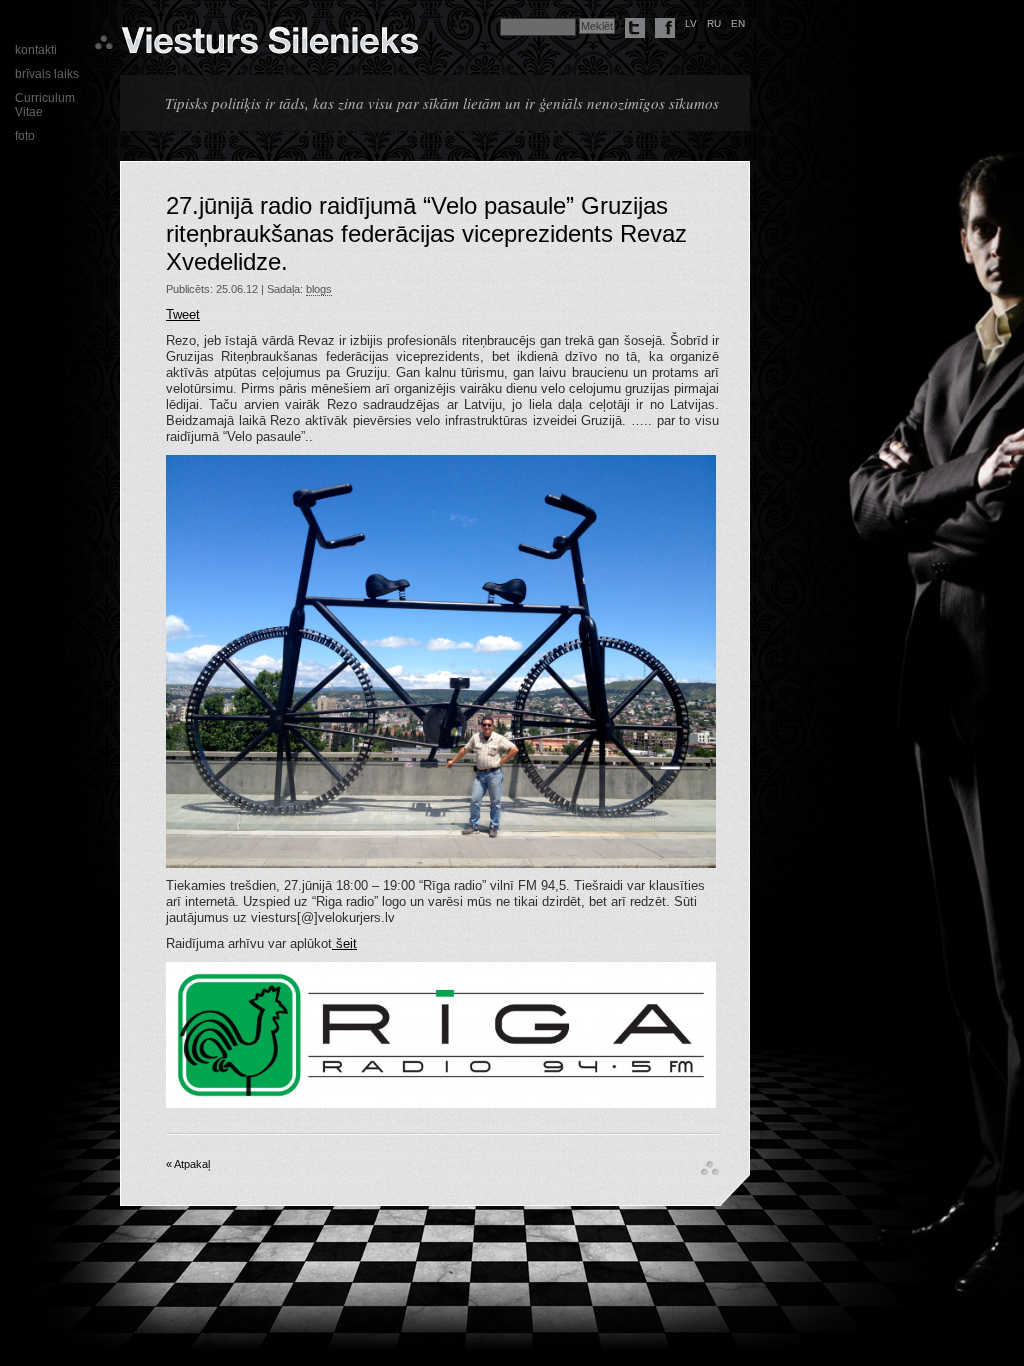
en (738, 23)
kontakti (36, 50)
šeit (344, 943)
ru (714, 23)
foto (25, 136)
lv (691, 23)
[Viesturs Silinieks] (269, 46)
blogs (319, 289)
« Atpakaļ (188, 1164)
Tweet (183, 314)
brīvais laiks (47, 74)
